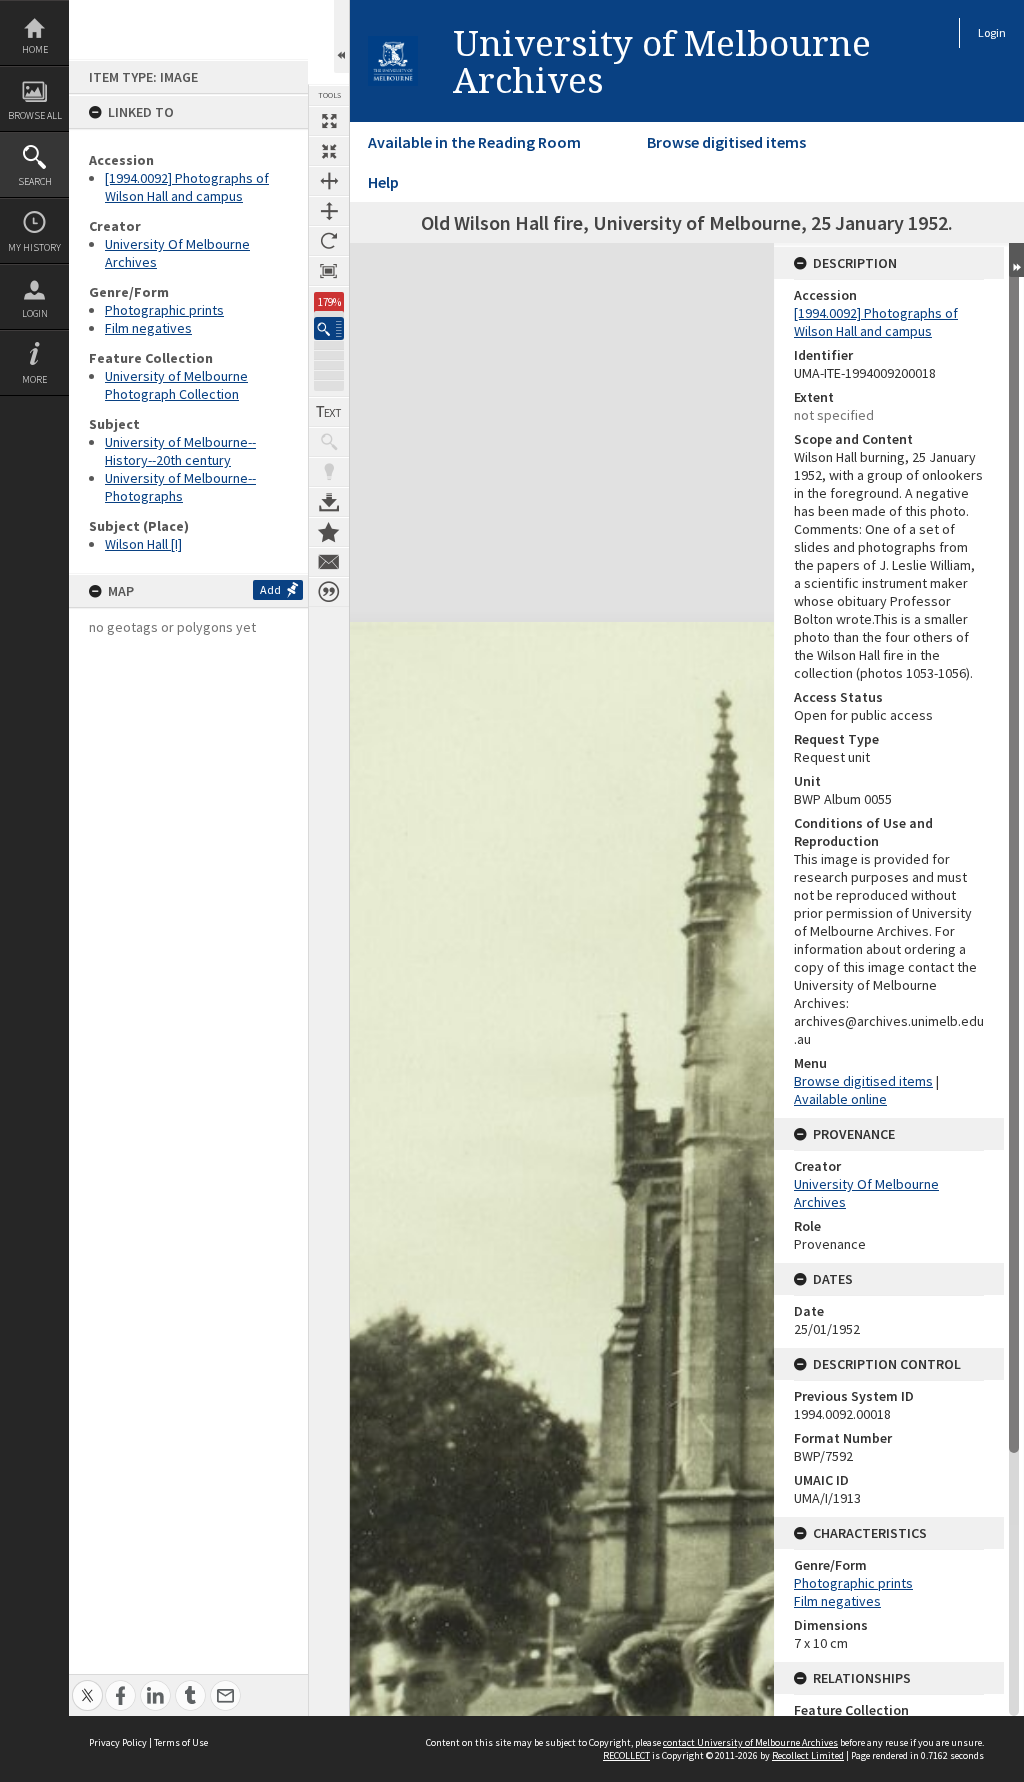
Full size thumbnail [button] (329, 121)
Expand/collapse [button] (1016, 260)
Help (383, 182)
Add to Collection (329, 532)
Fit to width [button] (329, 181)
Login (35, 313)
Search (35, 181)
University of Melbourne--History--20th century (180, 451)
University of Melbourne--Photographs (180, 487)
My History (34, 247)
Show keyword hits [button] (329, 442)
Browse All (35, 115)
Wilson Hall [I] (143, 544)
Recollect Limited (808, 1755)
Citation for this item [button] (329, 592)
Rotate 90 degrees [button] (329, 241)
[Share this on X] (87, 1684)
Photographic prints (164, 310)
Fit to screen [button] (329, 151)
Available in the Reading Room (474, 142)
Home (35, 49)
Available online (840, 1099)
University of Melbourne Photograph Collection (176, 385)
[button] (329, 328)
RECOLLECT (626, 1755)
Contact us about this (329, 562)
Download (329, 502)
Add (270, 589)
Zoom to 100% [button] (329, 271)
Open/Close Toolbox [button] (341, 36)
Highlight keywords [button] (329, 472)
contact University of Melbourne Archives (750, 1742)
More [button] (34, 379)
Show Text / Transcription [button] (329, 412)
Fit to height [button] (329, 211)
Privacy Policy (118, 1742)
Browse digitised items (726, 142)
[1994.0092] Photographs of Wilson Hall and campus (187, 187)
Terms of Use (181, 1742)
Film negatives (148, 328)
